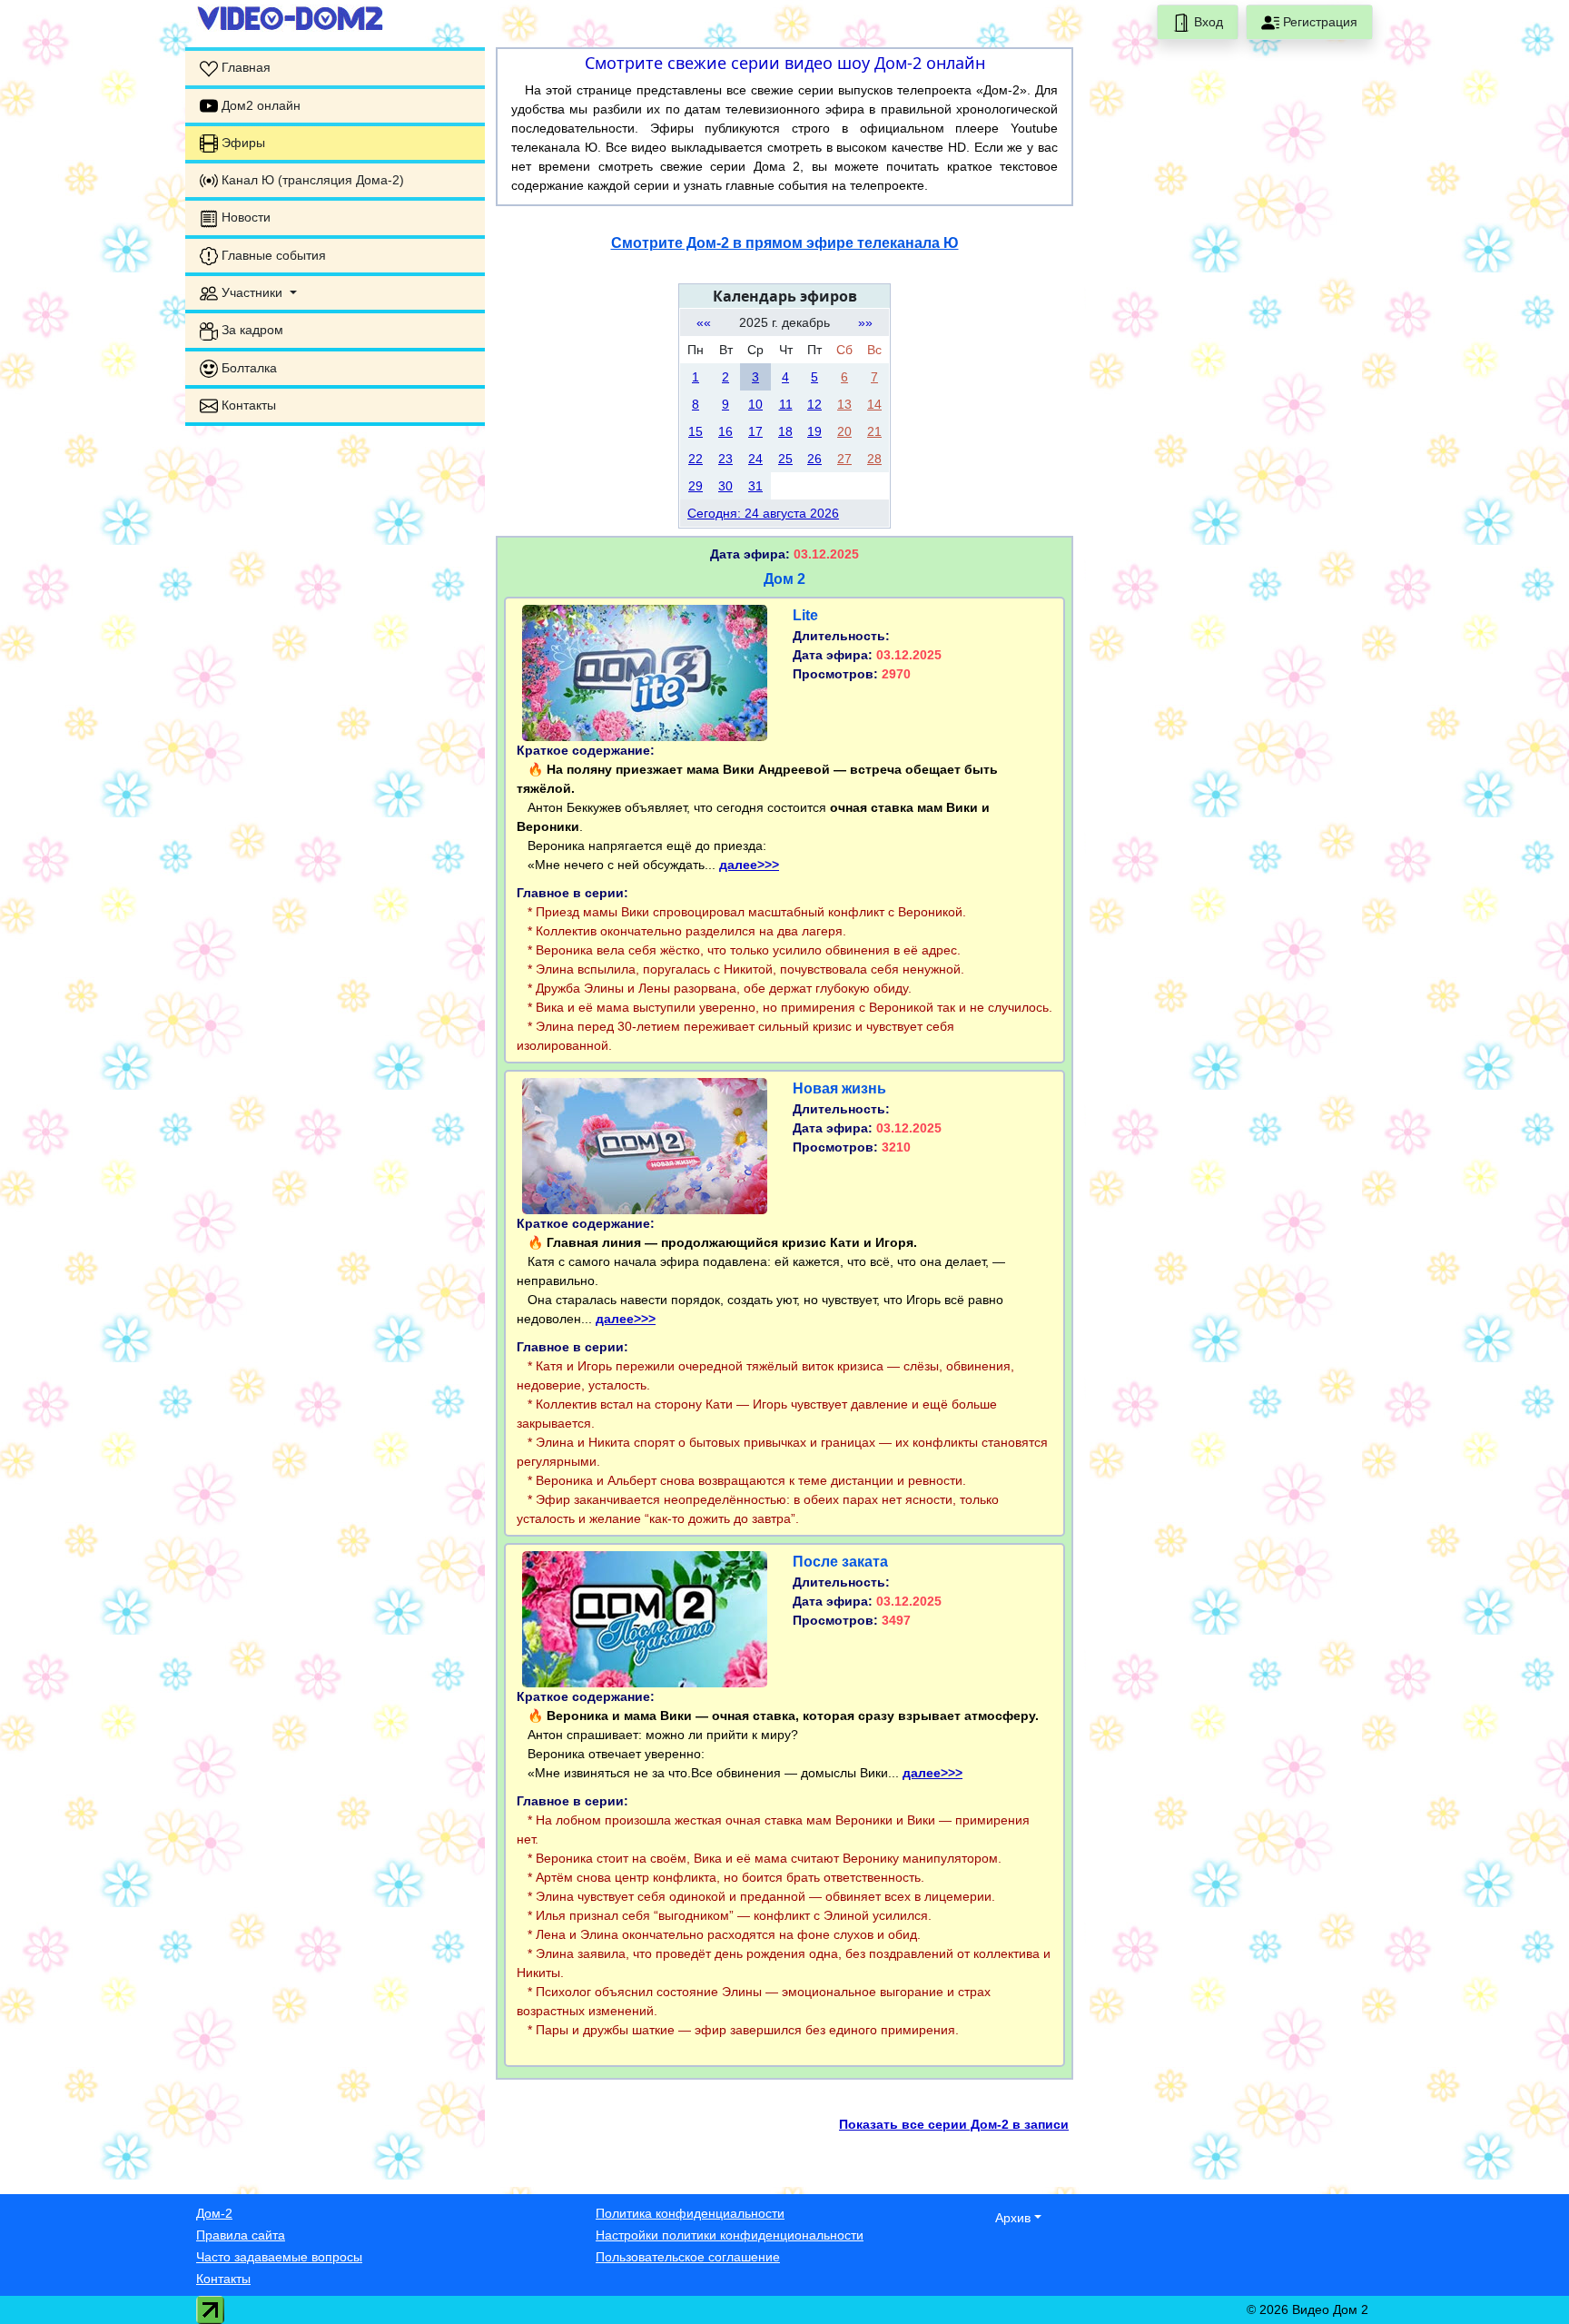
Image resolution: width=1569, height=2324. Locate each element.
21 (874, 431)
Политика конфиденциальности (690, 2213)
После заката (840, 1562)
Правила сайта (241, 2235)
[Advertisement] (335, 554)
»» (865, 322)
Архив (1013, 2218)
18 (785, 431)
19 (814, 431)
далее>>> (749, 865)
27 (844, 459)
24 (755, 459)
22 (696, 459)
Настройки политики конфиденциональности (730, 2235)
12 (814, 404)
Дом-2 (214, 2213)
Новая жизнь (839, 1088)
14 (874, 404)
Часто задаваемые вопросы (279, 2257)
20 (844, 431)
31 (755, 486)
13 (844, 404)
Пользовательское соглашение (688, 2257)
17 (755, 431)
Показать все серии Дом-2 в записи (954, 2124)
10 (755, 404)
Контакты (223, 2279)
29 (696, 486)
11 (786, 404)
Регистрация (1318, 22)
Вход (1207, 22)
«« (704, 322)
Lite (805, 615)
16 (725, 431)
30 (725, 486)
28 (874, 459)
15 (696, 431)
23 (725, 459)
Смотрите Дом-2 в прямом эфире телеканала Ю (785, 243)
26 (814, 459)
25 (785, 459)
